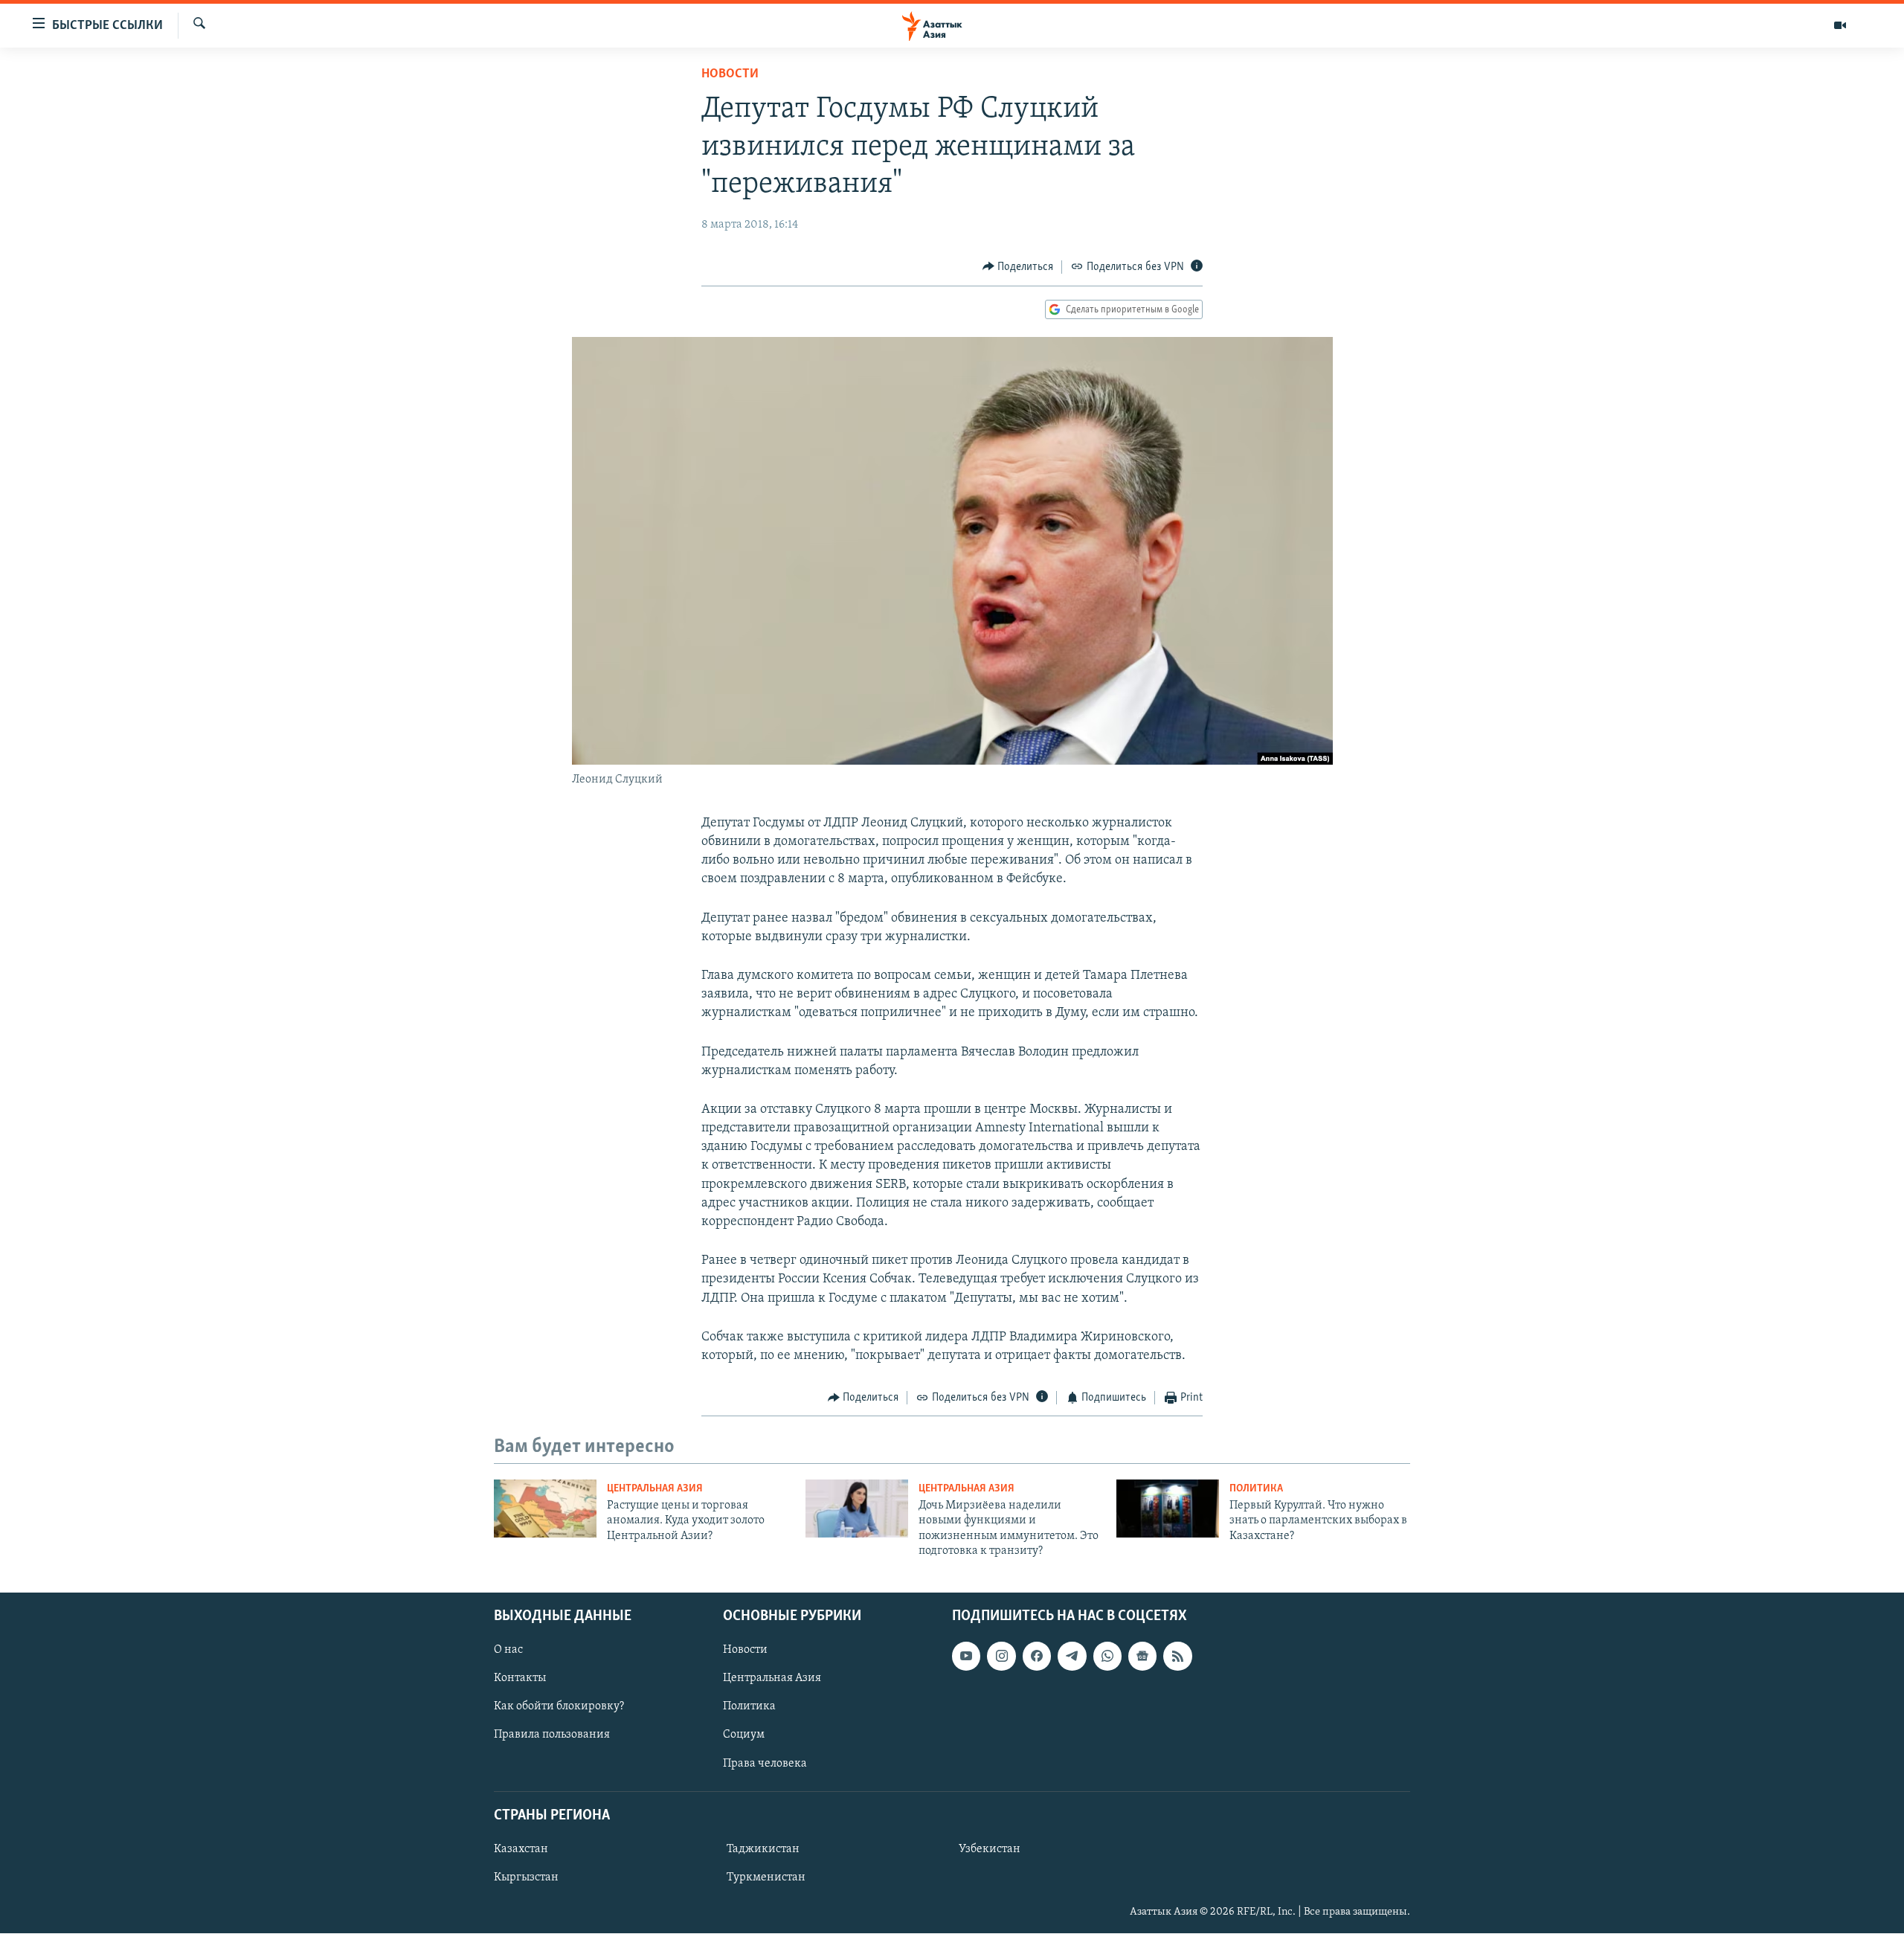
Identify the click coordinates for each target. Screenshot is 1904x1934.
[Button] (1018, 267)
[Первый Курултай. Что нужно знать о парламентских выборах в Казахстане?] (1168, 1509)
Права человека (765, 1764)
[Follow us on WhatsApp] (1107, 1657)
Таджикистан (763, 1849)
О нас (508, 1651)
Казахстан (521, 1849)
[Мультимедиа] (1840, 25)
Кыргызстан (526, 1877)
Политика (1256, 1489)
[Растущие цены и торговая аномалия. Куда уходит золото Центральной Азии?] (545, 1509)
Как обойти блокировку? (559, 1707)
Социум (744, 1735)
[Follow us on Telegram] (1072, 1657)
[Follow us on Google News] (1142, 1657)
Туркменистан (766, 1877)
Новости (730, 74)
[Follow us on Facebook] (1037, 1657)
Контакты (520, 1679)
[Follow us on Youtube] (966, 1657)
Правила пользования (552, 1735)
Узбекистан (990, 1849)
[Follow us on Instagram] (1001, 1657)
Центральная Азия (655, 1489)
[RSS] (1177, 1657)
